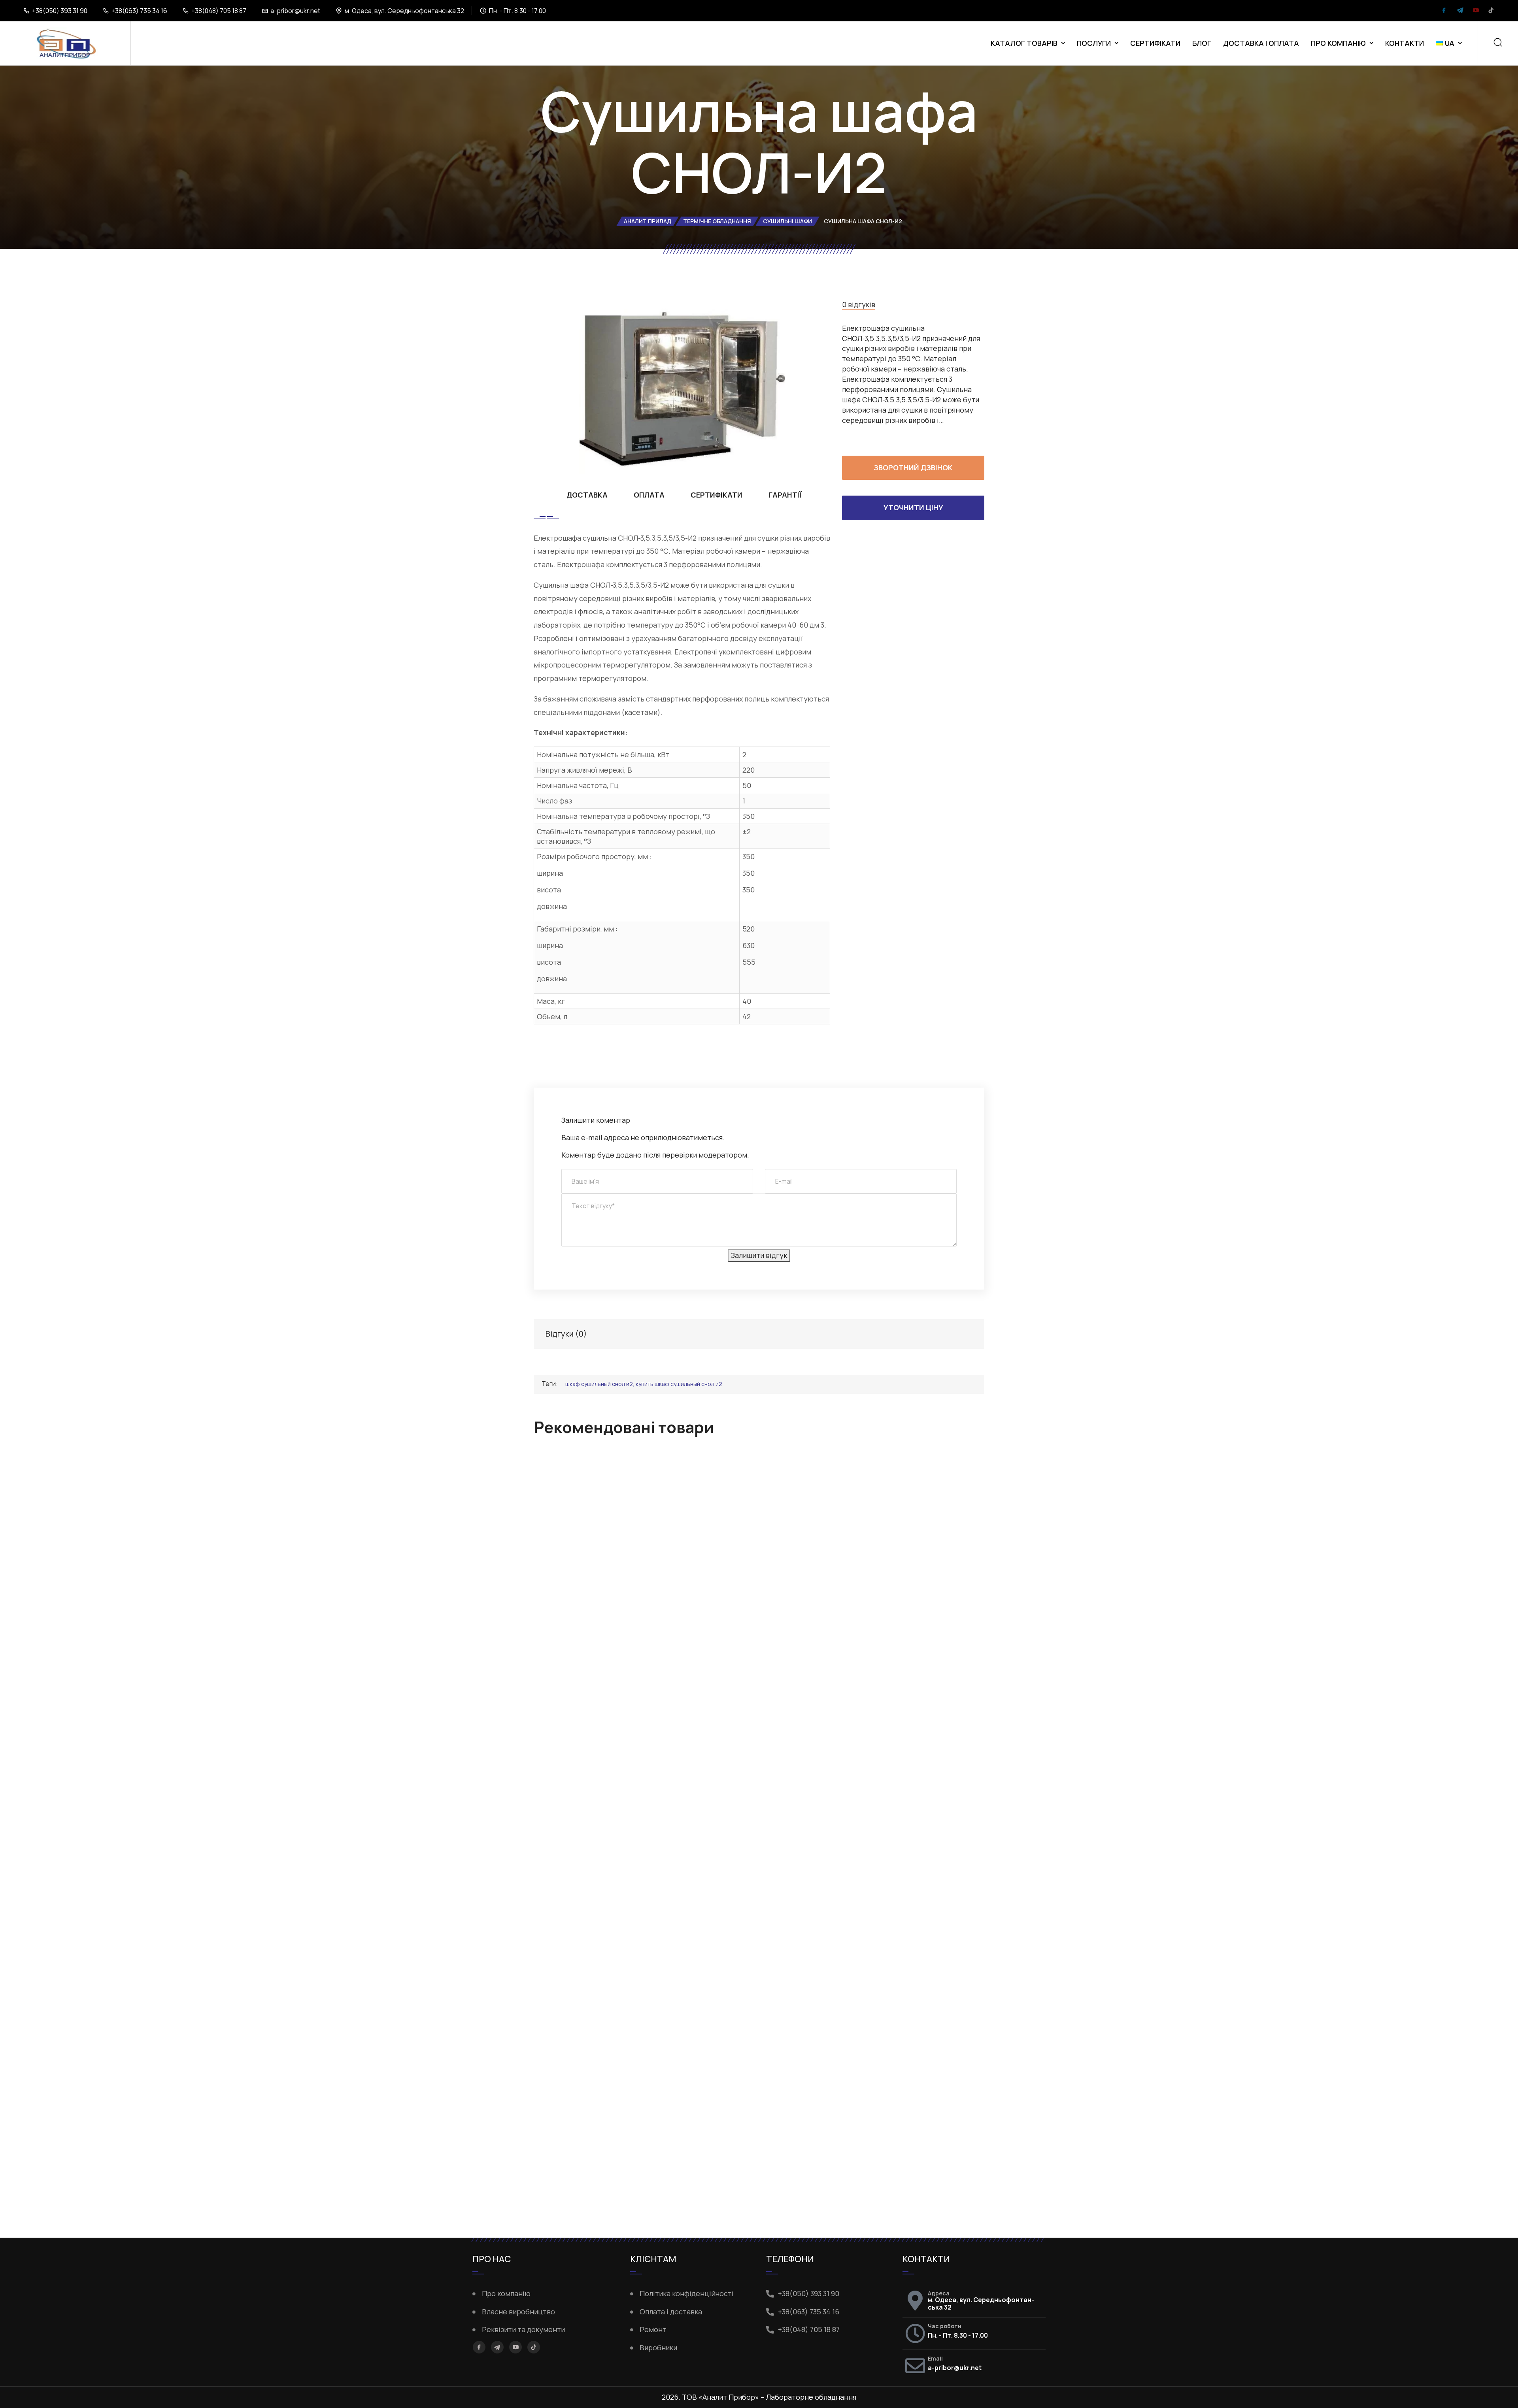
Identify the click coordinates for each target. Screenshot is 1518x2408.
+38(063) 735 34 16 (139, 11)
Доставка (587, 495)
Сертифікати (1155, 43)
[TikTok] (1491, 11)
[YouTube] (1476, 11)
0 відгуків (859, 304)
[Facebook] (1444, 11)
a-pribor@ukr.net (295, 11)
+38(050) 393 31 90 (60, 11)
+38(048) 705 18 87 (219, 11)
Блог (1202, 43)
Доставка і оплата (1261, 43)
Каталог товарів (1024, 43)
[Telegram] (1460, 11)
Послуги (1094, 43)
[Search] (1498, 43)
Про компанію (1338, 43)
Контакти (1405, 43)
